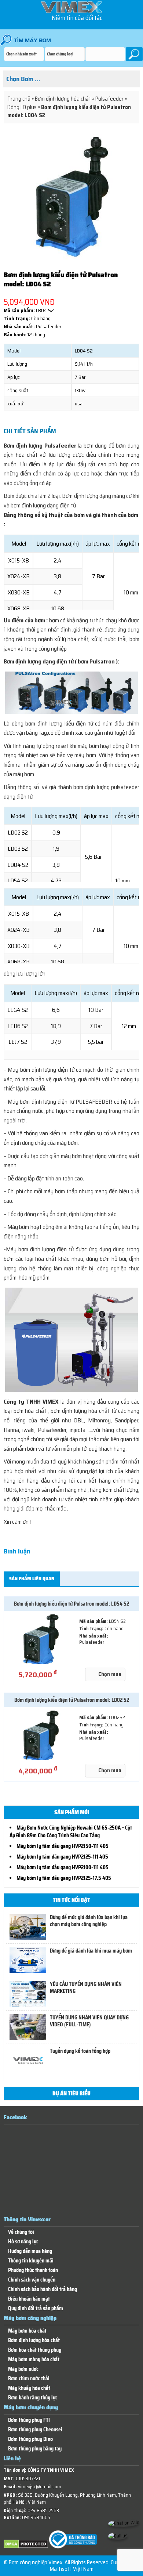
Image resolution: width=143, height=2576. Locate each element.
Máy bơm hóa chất (27, 2331)
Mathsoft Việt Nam (72, 2569)
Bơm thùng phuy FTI (29, 2420)
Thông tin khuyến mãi (31, 2261)
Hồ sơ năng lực (23, 2242)
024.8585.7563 (43, 2510)
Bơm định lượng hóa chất (63, 99)
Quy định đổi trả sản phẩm (36, 2309)
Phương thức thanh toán (33, 2270)
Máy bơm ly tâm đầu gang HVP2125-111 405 (62, 1857)
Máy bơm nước (23, 2369)
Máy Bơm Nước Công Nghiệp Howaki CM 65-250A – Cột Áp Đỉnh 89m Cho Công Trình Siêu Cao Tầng (71, 1832)
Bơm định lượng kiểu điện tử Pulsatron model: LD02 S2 (72, 1700)
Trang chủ (19, 99)
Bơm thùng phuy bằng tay (35, 2449)
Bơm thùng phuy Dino (30, 2439)
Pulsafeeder (109, 99)
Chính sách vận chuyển (32, 2280)
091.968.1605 (36, 2517)
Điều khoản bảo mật (29, 2299)
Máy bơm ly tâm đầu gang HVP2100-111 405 (63, 1867)
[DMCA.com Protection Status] (26, 2547)
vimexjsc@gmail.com (40, 2487)
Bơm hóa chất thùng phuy (35, 2350)
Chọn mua (110, 1674)
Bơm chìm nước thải (29, 2379)
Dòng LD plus (22, 107)
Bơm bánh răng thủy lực (33, 2398)
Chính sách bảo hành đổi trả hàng (43, 2289)
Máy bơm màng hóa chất (34, 2360)
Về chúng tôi (21, 2232)
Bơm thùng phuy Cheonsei (35, 2430)
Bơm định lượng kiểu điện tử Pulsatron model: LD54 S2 (71, 1604)
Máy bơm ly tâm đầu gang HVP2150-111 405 (63, 1846)
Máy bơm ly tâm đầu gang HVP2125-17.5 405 (64, 1878)
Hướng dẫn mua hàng (30, 2251)
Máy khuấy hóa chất (29, 2388)
